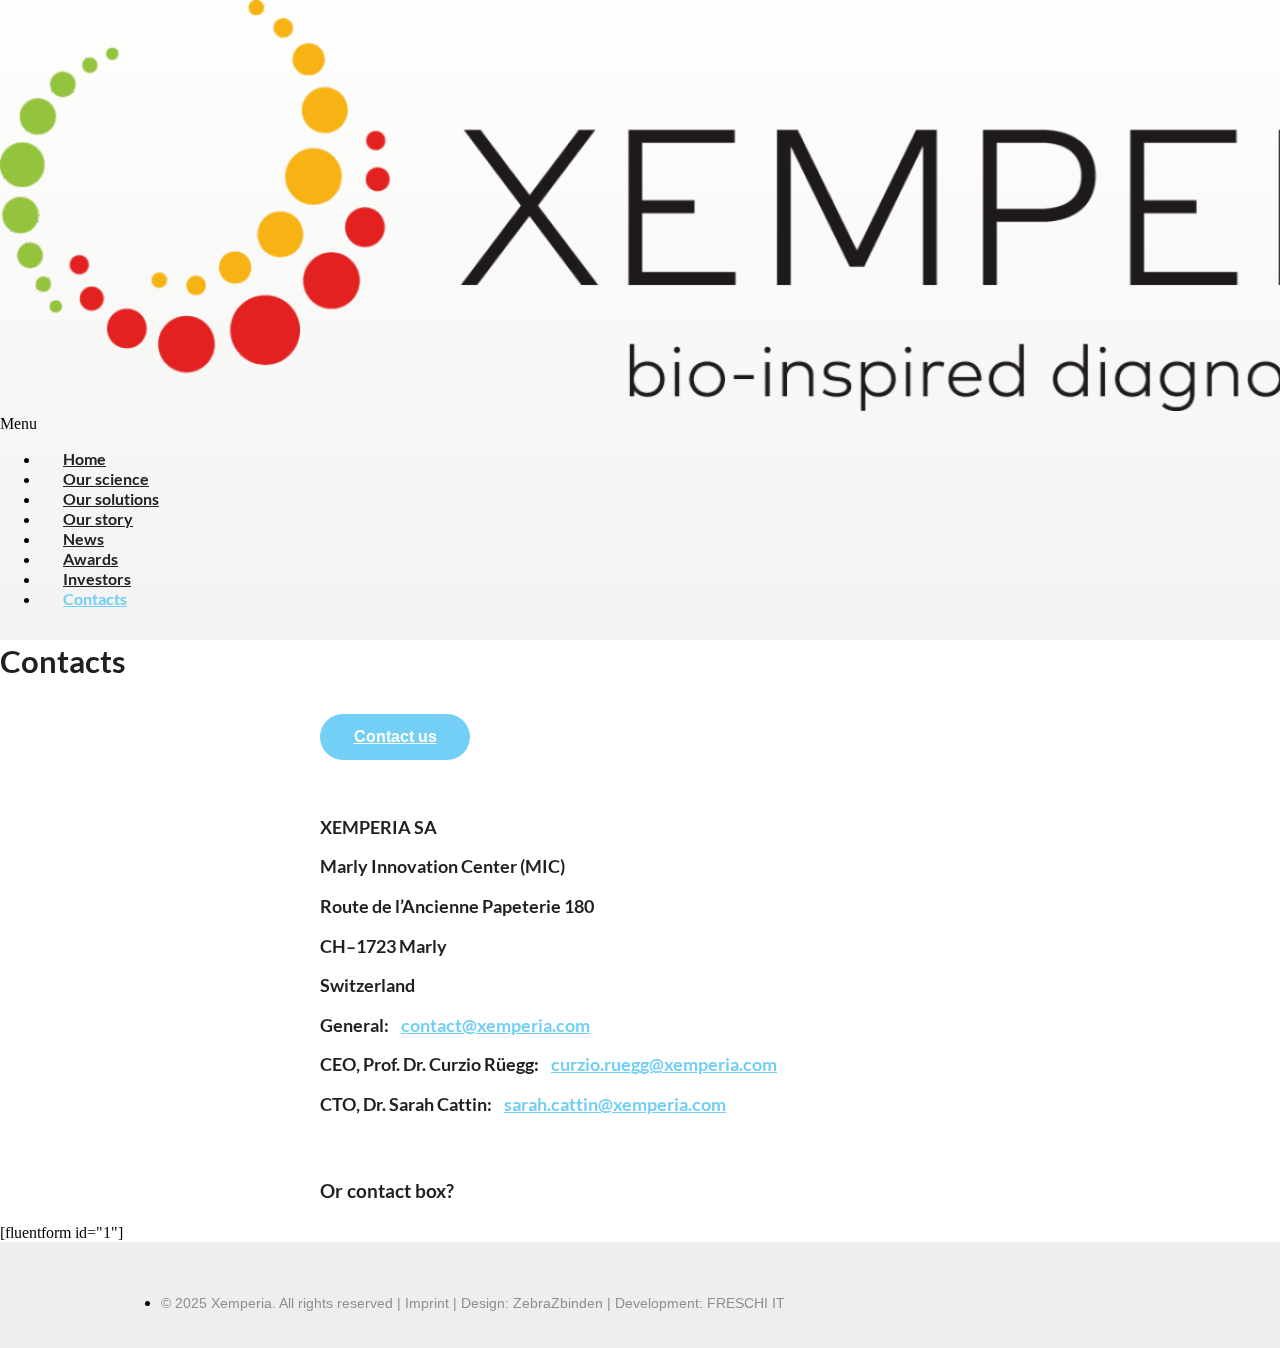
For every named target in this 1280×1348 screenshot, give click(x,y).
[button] (640, 424)
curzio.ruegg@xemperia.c (651, 1064)
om (764, 1064)
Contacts (95, 598)
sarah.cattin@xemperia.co (607, 1104)
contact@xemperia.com (495, 1025)
